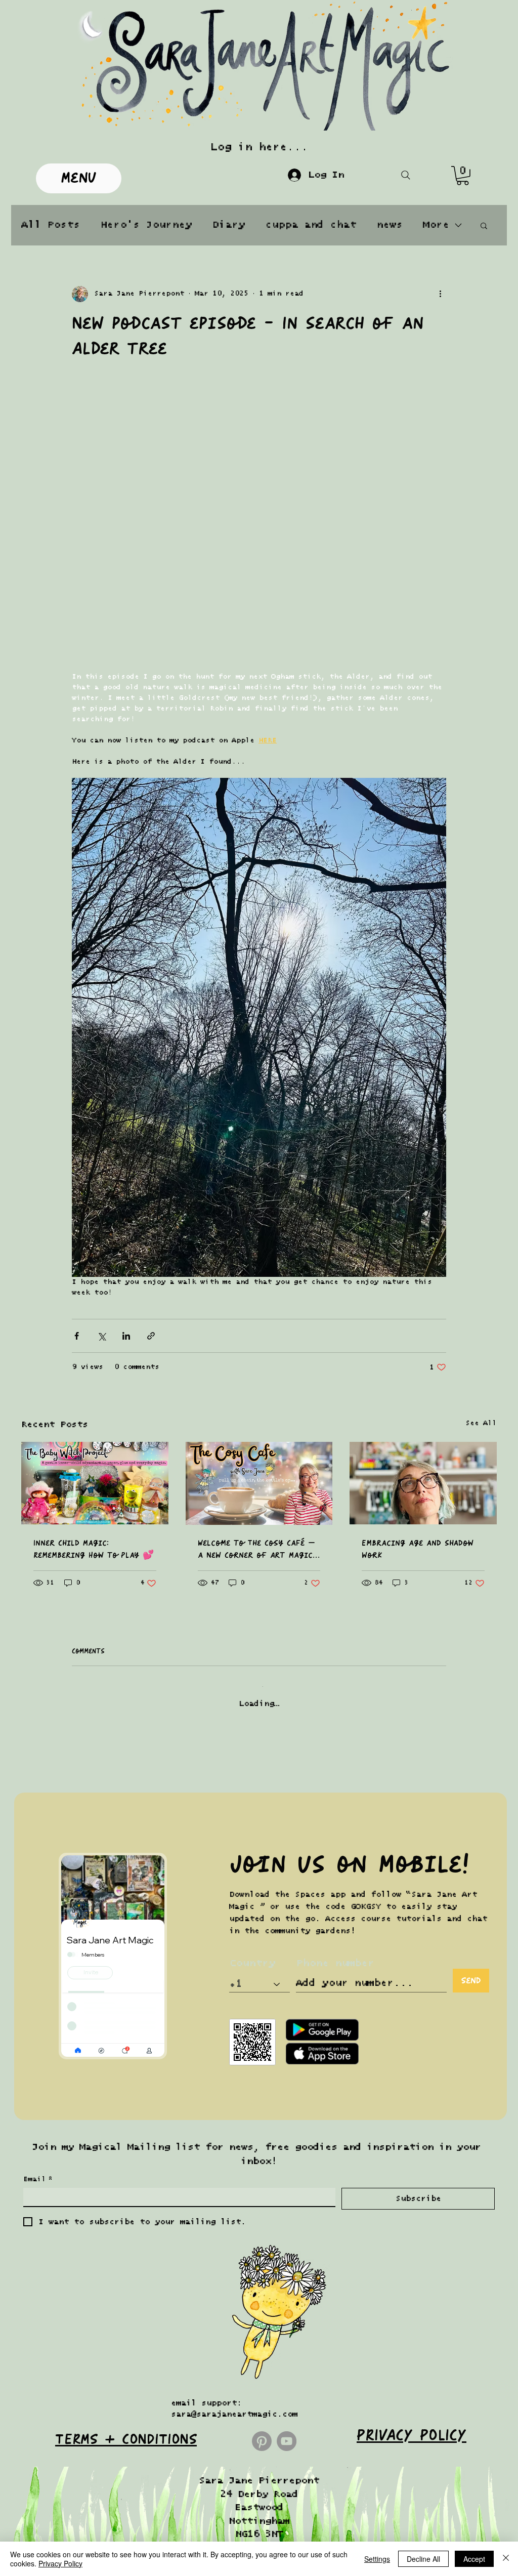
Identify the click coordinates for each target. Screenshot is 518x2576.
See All (481, 1223)
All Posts (51, 225)
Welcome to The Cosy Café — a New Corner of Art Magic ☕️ (256, 1349)
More (436, 225)
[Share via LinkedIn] (126, 1135)
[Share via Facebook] (77, 1135)
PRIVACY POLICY (412, 2227)
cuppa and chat (311, 225)
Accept (474, 2559)
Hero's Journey (146, 225)
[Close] (506, 2559)
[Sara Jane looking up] (423, 1283)
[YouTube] (287, 2233)
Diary (228, 225)
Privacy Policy (60, 2563)
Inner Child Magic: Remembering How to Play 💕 (94, 1349)
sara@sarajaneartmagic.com (234, 2206)
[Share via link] (151, 1135)
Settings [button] (377, 2559)
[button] (463, 176)
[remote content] (259, 422)
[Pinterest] (262, 2233)
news (390, 225)
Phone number (335, 1755)
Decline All (423, 2559)
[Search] (405, 175)
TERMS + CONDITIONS (126, 2231)
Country (252, 1755)
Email (38, 1971)
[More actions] (440, 294)
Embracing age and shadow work (418, 1349)
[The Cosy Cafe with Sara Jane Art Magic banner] (259, 1283)
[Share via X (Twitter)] (101, 1135)
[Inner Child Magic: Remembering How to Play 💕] (95, 1283)
